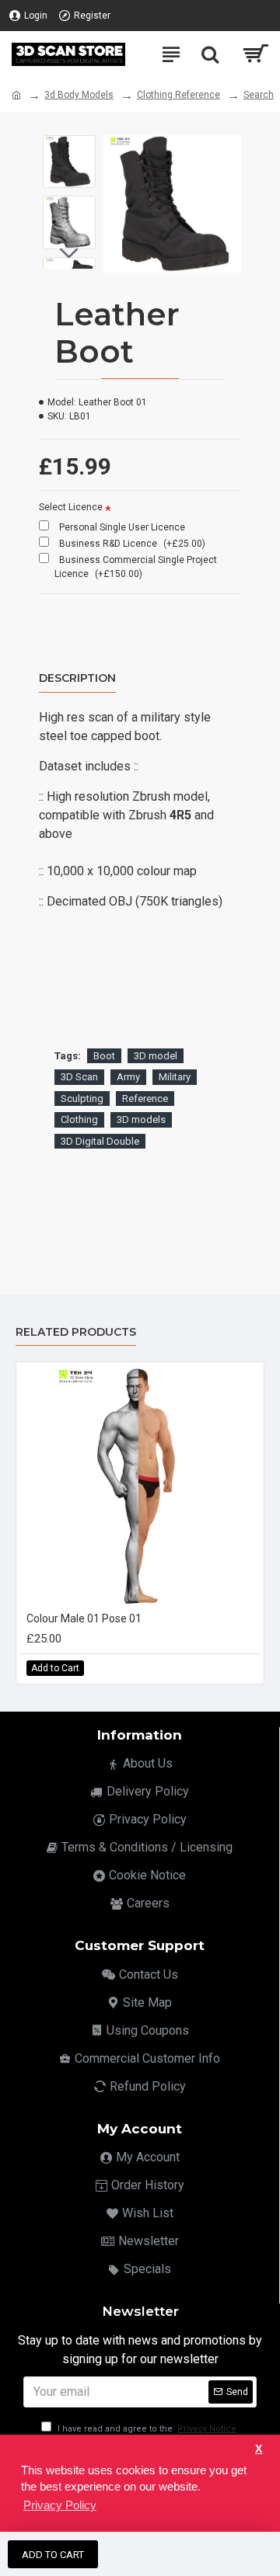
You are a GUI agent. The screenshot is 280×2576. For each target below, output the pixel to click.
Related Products (76, 1332)
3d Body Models (79, 95)
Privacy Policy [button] (60, 2505)
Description (77, 678)
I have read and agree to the (146, 2429)
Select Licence (71, 507)
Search (259, 95)
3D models (141, 1119)
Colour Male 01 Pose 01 (84, 1618)
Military (175, 1077)
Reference (145, 1099)
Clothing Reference (178, 95)
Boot (104, 1056)
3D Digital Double (100, 1141)
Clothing (79, 1119)
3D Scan (79, 1077)
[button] (69, 147)
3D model (156, 1056)
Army (128, 1077)
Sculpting (82, 1099)
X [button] (259, 2449)
